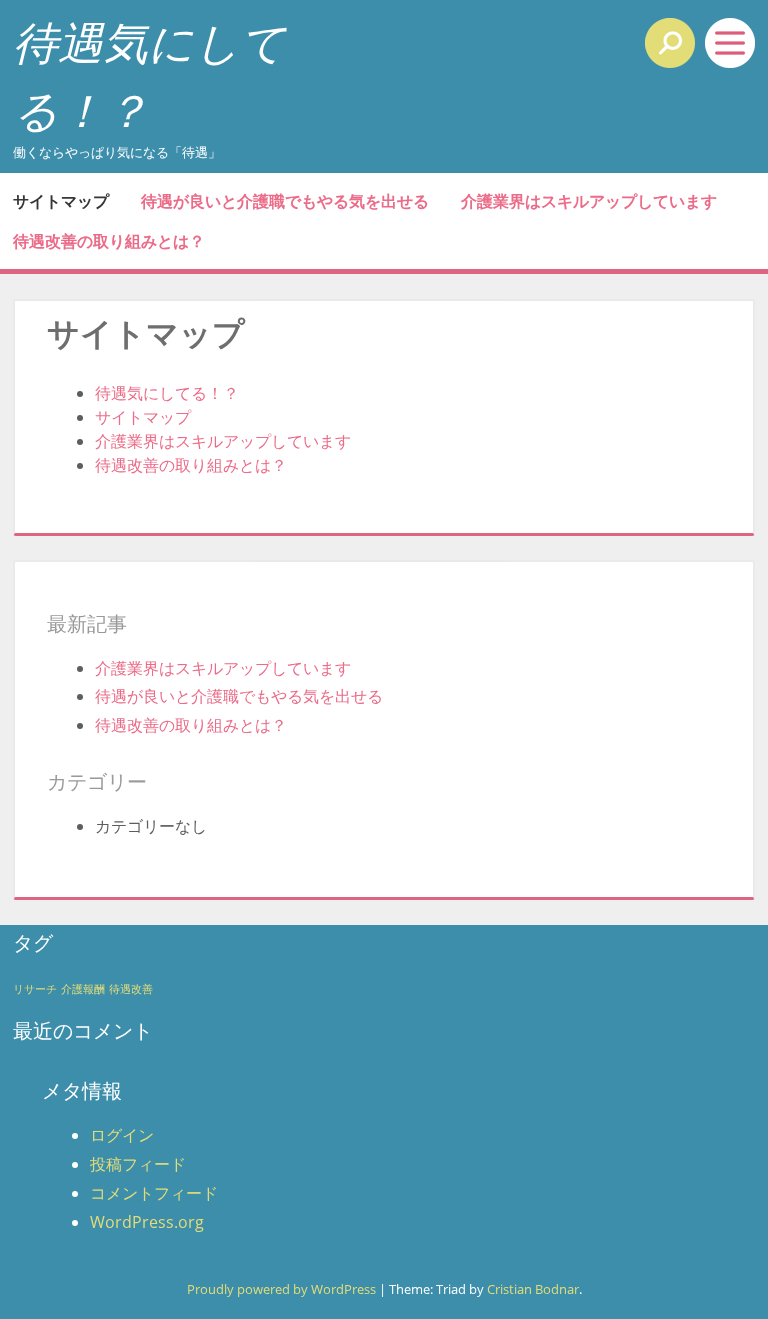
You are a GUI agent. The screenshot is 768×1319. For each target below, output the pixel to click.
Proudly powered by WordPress (281, 1289)
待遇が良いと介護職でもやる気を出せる (285, 201)
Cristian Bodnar (533, 1289)
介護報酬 (83, 989)
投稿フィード (138, 1164)
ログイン (122, 1135)
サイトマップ (61, 201)
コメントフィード (154, 1193)
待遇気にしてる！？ (167, 393)
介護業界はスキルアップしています (589, 201)
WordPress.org (147, 1222)
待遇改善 (131, 989)
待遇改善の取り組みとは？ (109, 241)
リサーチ (35, 989)
